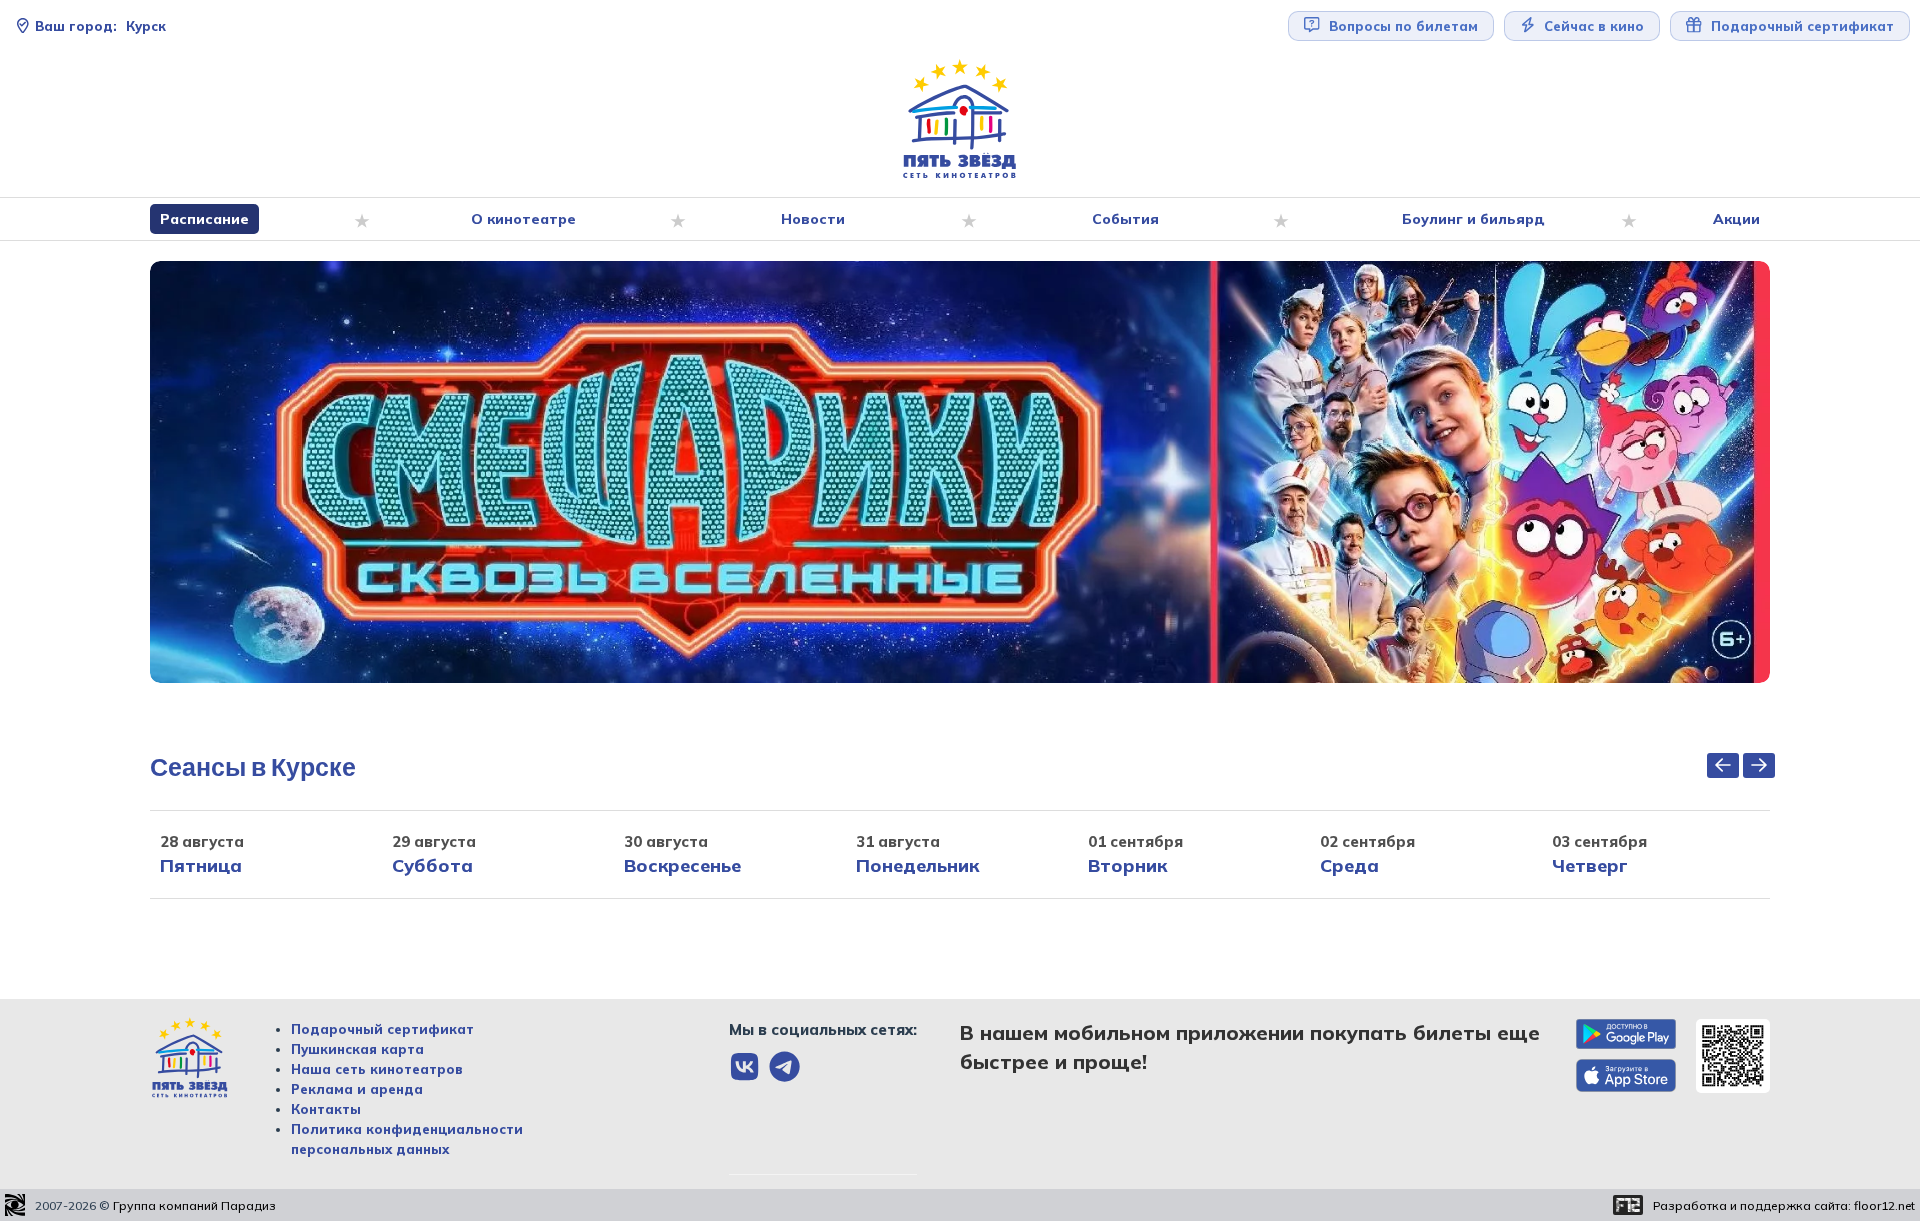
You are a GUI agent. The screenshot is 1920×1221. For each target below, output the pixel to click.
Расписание (204, 219)
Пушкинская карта (357, 1049)
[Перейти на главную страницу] (960, 119)
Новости (813, 219)
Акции (1736, 219)
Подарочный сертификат (382, 1029)
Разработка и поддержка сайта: (1784, 1205)
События (1125, 219)
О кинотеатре (523, 219)
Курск (100, 26)
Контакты (326, 1109)
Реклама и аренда (357, 1089)
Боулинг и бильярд (1473, 219)
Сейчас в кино (1592, 26)
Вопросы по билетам (1401, 26)
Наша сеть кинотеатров (377, 1069)
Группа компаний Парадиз (194, 1205)
